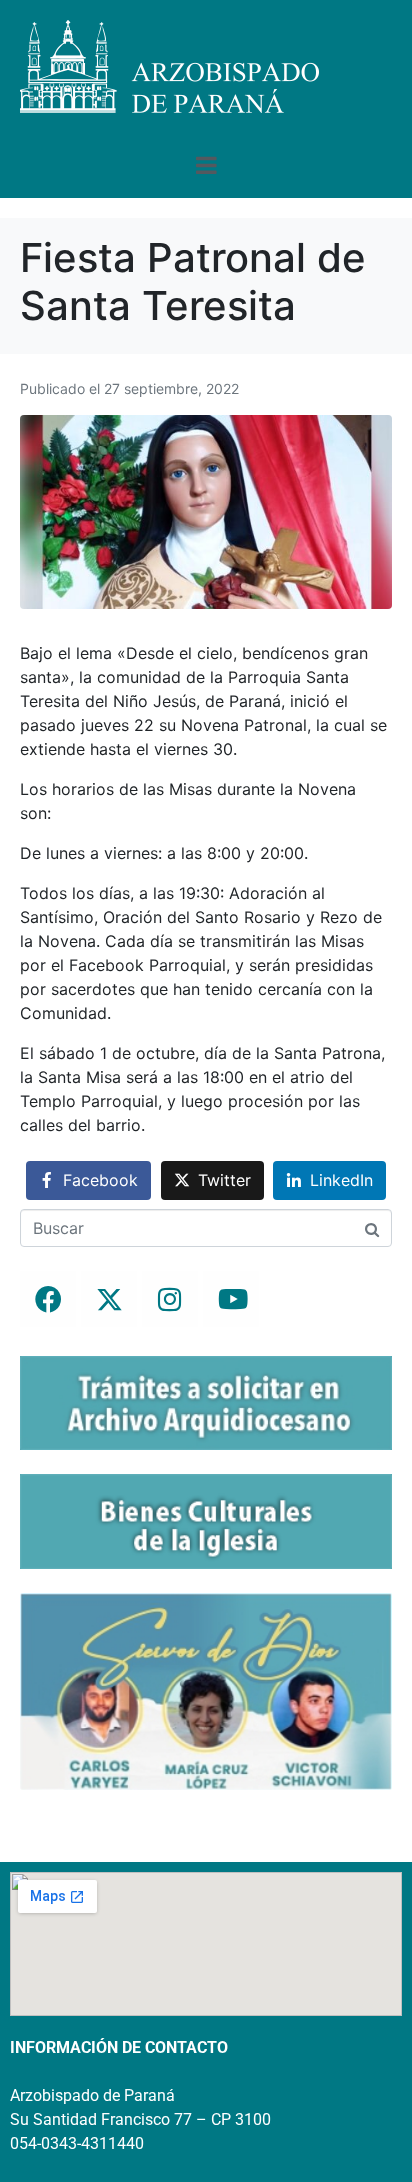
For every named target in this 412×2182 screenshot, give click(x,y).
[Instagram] (170, 1299)
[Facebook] (48, 1299)
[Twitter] (109, 1299)
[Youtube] (231, 1299)
